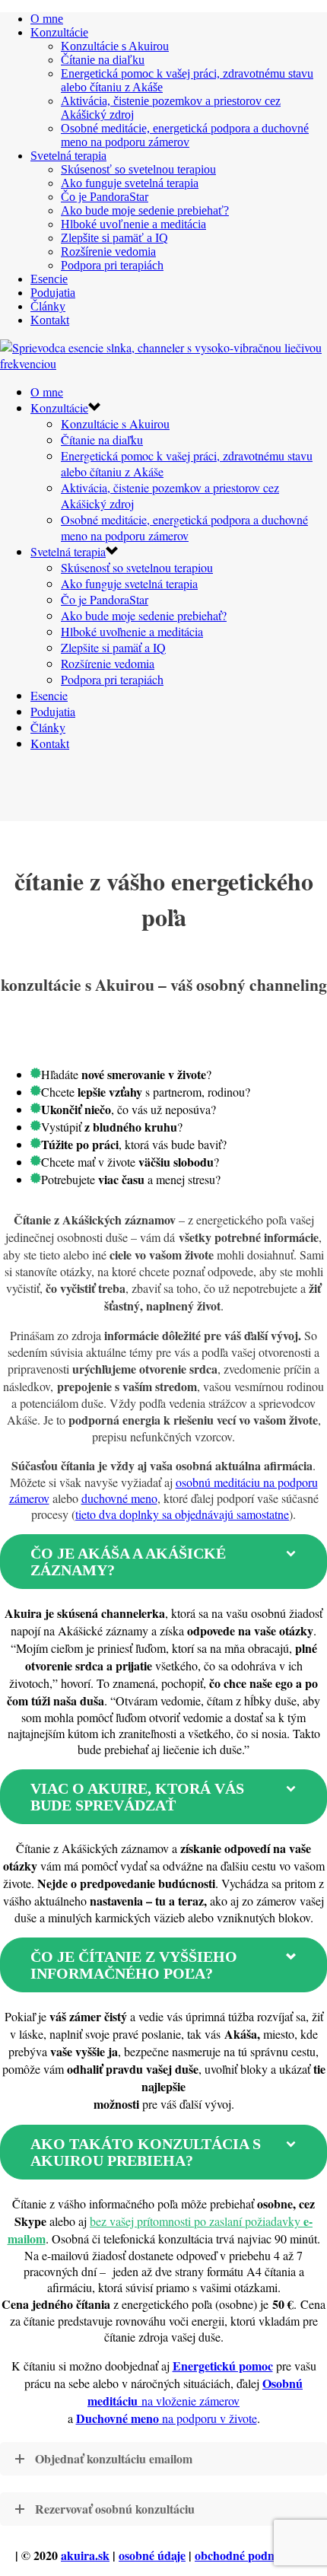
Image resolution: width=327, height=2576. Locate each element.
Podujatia (53, 293)
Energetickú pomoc (223, 2366)
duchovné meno (119, 1498)
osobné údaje (152, 2555)
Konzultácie (59, 32)
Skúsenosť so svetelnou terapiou (138, 169)
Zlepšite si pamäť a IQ (114, 238)
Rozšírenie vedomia (108, 252)
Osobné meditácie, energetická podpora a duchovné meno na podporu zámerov (185, 135)
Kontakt (50, 320)
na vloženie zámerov (195, 2392)
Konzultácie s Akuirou (115, 46)
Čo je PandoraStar (105, 197)
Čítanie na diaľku (103, 60)
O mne (47, 19)
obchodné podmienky (250, 2555)
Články (48, 306)
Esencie (49, 279)
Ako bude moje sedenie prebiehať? (145, 210)
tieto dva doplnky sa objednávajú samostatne (182, 1514)
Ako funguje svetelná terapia (130, 183)
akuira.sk (85, 2555)
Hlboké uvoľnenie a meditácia (133, 224)
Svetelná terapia (68, 156)
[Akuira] (163, 363)
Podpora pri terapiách (112, 265)
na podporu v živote (167, 2418)
